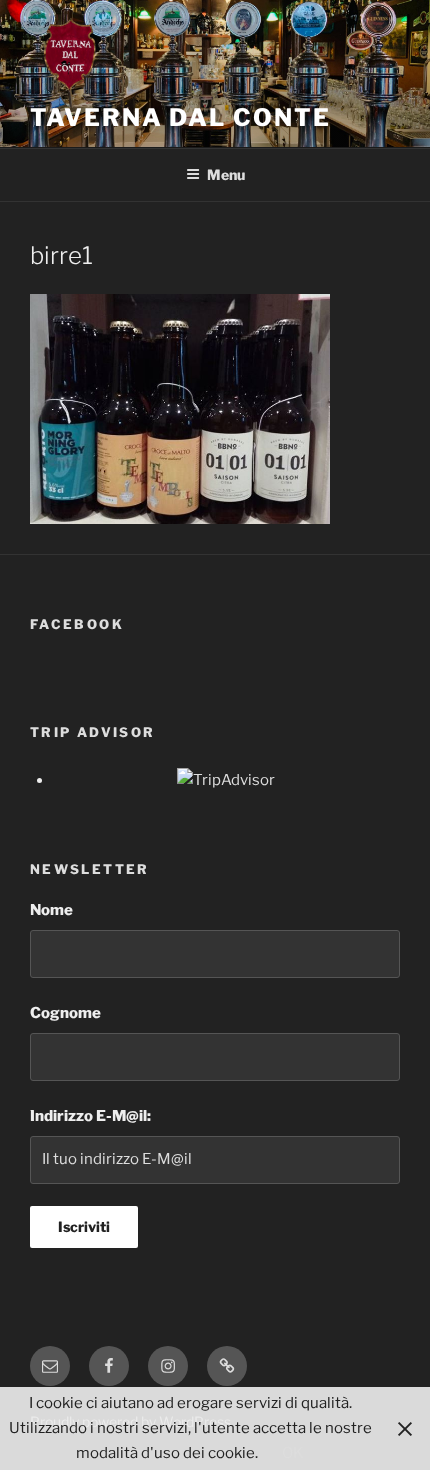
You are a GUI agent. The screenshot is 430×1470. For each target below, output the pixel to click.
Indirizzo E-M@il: (90, 1116)
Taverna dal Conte (180, 117)
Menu (226, 174)
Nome (51, 910)
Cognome (65, 1013)
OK (293, 1453)
